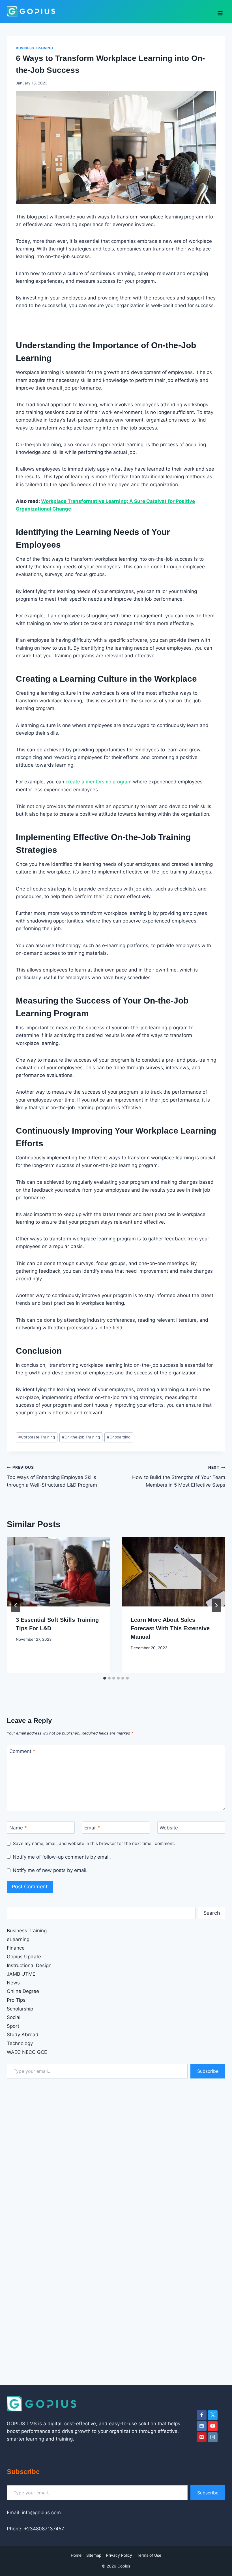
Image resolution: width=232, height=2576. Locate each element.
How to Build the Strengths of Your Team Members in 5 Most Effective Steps (179, 1476)
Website (169, 1828)
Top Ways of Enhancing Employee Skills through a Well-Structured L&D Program (52, 1476)
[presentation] (59, 1572)
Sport (13, 2026)
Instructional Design (29, 1965)
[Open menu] (220, 11)
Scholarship (20, 2009)
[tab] (105, 1678)
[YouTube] (213, 2426)
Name (18, 1828)
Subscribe (208, 2071)
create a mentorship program (99, 782)
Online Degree (23, 1991)
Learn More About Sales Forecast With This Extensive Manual (170, 1628)
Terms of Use (149, 2555)
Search (212, 1913)
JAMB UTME (21, 1974)
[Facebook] (202, 2415)
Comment (22, 1751)
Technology (20, 2043)
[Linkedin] (202, 2426)
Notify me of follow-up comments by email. (62, 1857)
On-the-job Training (81, 1437)
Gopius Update (24, 1957)
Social (14, 2017)
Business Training (34, 48)
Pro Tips (16, 2000)
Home (76, 2555)
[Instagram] (213, 2437)
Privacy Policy (119, 2555)
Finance (16, 1948)
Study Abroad (23, 2035)
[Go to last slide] (16, 1605)
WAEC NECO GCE (27, 2052)
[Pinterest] (202, 2437)
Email (92, 1828)
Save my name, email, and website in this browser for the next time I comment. (94, 1843)
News (13, 1983)
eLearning (18, 1939)
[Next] (216, 1605)
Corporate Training (37, 1437)
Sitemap (94, 2555)
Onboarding (119, 1437)
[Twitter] (213, 2415)
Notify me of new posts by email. (50, 1870)
